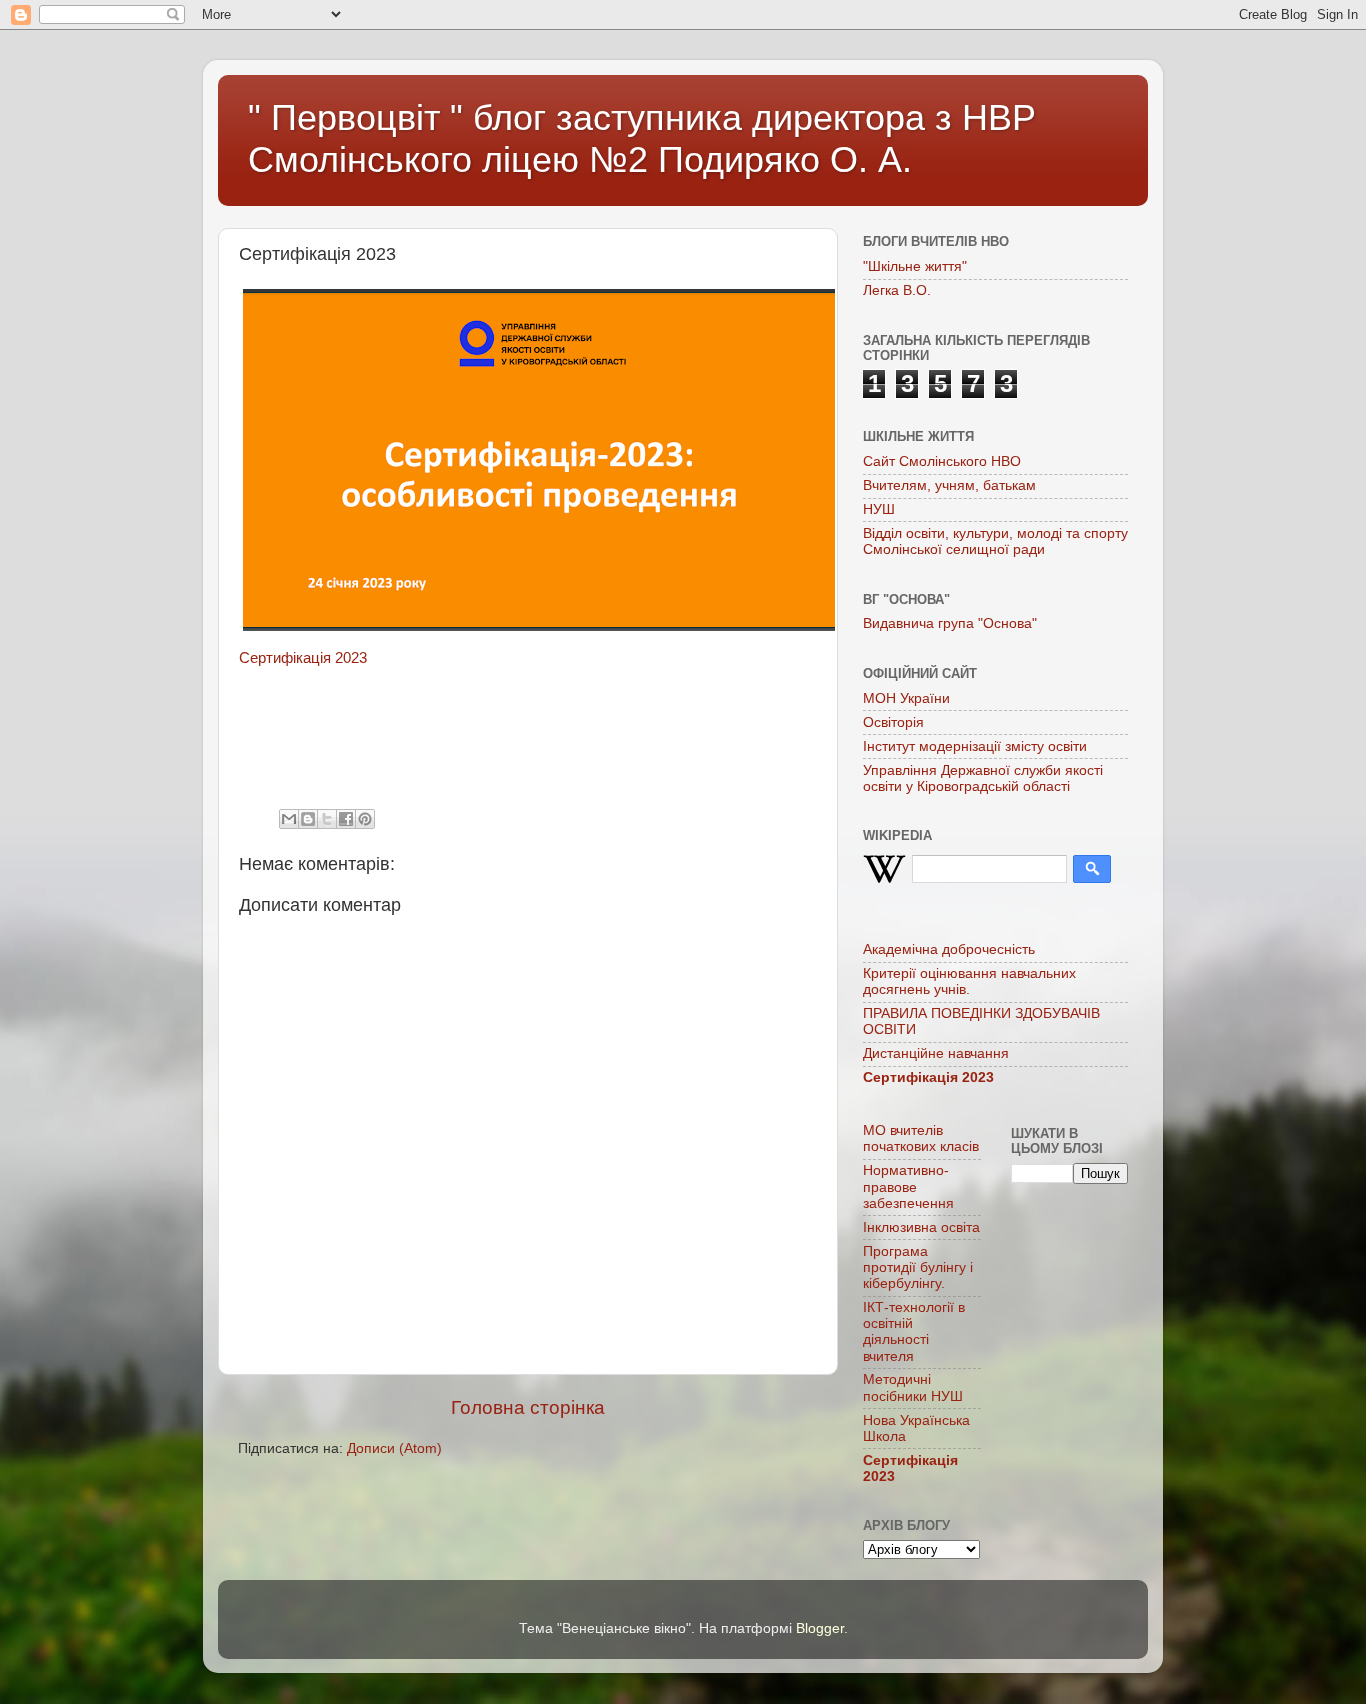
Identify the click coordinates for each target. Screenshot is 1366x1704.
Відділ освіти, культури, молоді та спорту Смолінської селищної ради (995, 541)
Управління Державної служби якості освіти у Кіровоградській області (983, 778)
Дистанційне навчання (936, 1053)
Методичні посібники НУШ (913, 1387)
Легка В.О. (897, 290)
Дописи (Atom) (394, 1448)
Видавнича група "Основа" (950, 623)
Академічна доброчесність (949, 949)
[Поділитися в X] (327, 819)
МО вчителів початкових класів (921, 1138)
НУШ (879, 509)
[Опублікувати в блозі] (308, 819)
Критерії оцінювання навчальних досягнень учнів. (969, 981)
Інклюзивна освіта (921, 1227)
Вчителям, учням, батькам (949, 485)
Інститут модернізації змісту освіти (975, 746)
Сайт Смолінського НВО (942, 461)
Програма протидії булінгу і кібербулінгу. (918, 1267)
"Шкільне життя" (915, 266)
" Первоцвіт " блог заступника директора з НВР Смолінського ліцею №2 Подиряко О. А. (642, 138)
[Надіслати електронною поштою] (289, 819)
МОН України (906, 698)
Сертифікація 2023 (303, 658)
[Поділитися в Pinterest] (365, 819)
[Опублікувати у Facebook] (346, 819)
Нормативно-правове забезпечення (908, 1186)
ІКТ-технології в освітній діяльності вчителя (914, 1332)
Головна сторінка (528, 1407)
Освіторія (893, 722)
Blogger (820, 1628)
